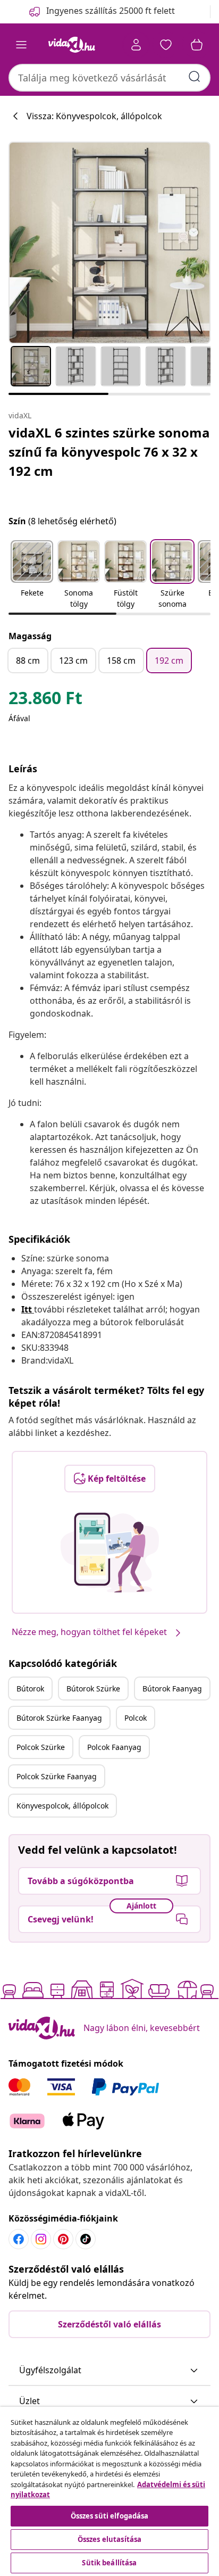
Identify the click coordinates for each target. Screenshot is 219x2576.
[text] (45, 700)
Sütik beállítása (109, 2563)
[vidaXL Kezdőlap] (72, 45)
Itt (27, 1309)
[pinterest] (63, 2239)
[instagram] (41, 2239)
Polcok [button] (136, 1718)
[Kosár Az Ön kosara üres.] (197, 45)
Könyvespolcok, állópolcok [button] (62, 1806)
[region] (109, 2491)
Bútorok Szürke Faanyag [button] (59, 1718)
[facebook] (19, 2239)
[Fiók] (136, 45)
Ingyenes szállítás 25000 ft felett (111, 11)
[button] (32, 575)
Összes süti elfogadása (110, 2516)
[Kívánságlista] (166, 45)
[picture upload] (110, 1553)
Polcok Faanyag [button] (114, 1747)
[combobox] (109, 78)
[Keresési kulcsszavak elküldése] (195, 77)
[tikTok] (86, 2239)
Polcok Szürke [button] (41, 1747)
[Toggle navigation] (21, 45)
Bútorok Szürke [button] (93, 1689)
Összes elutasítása (109, 2539)
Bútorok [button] (30, 1689)
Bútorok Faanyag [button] (172, 1689)
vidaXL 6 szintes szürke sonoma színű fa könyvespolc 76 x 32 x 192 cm (109, 452)
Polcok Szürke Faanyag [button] (57, 1776)
